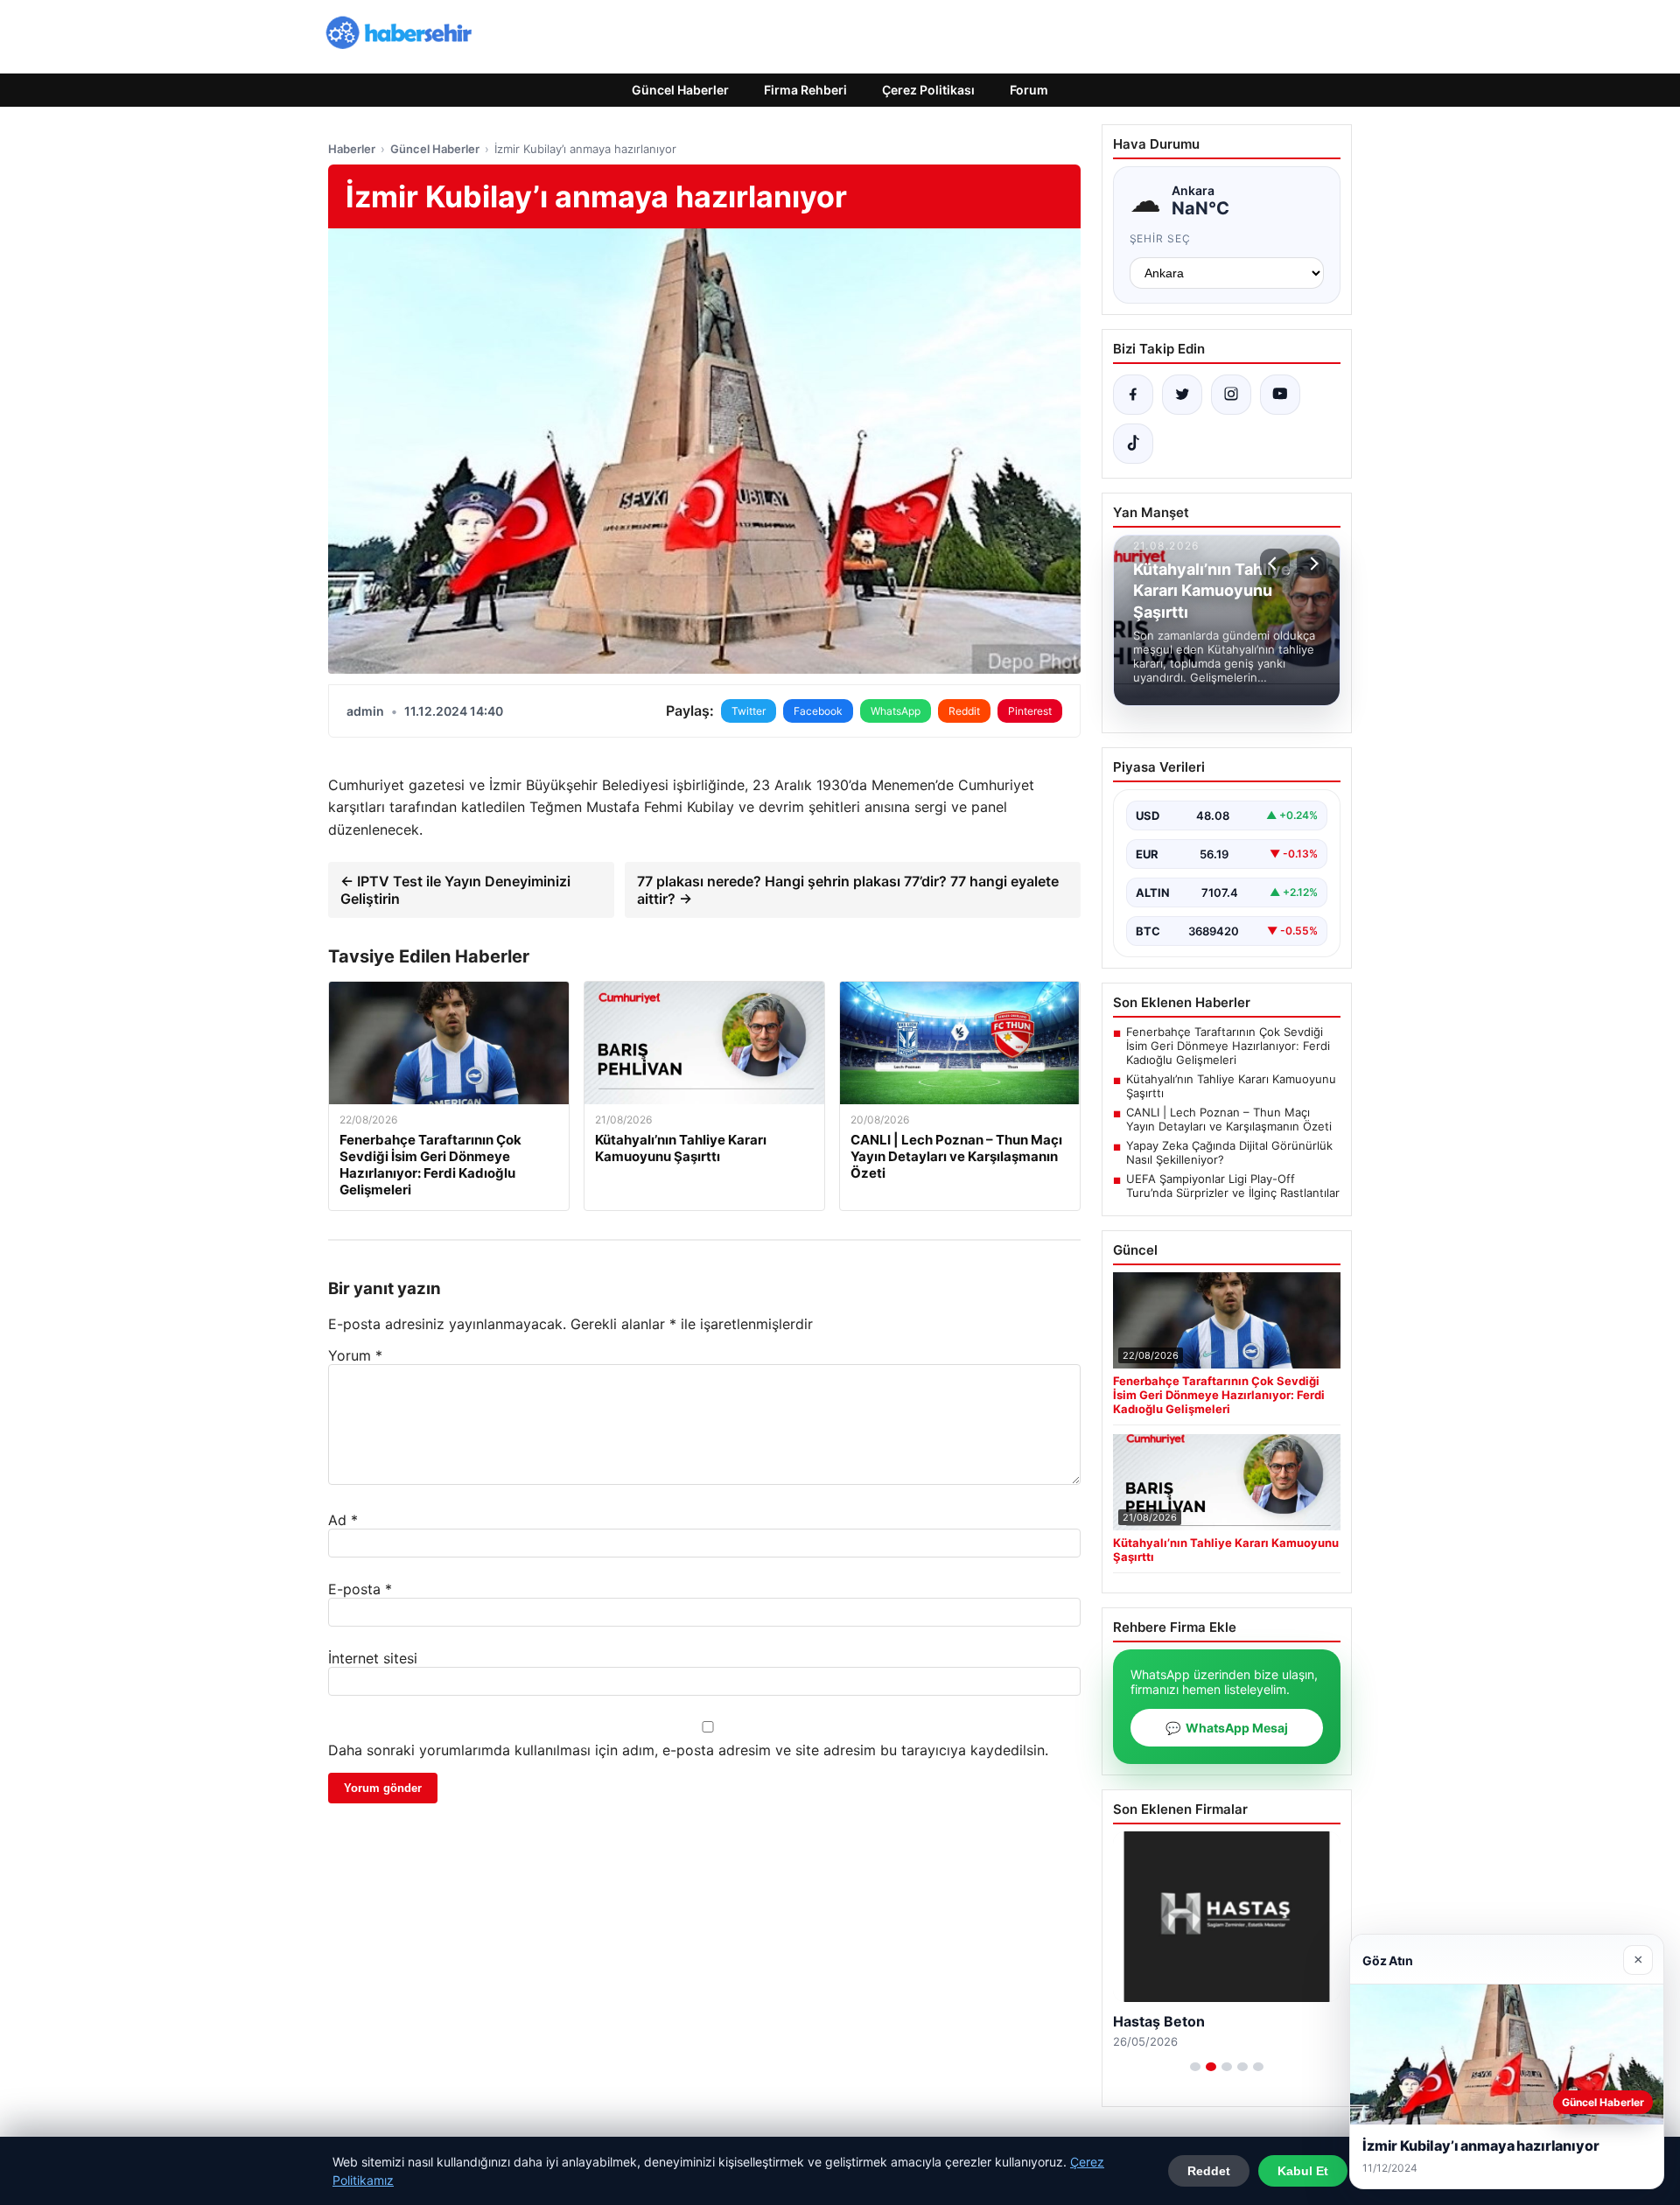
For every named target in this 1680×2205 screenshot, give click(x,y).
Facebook (818, 711)
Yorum (355, 1355)
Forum (1029, 90)
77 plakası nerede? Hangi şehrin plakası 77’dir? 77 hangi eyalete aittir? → (848, 890)
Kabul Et (1303, 2171)
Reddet (1209, 2171)
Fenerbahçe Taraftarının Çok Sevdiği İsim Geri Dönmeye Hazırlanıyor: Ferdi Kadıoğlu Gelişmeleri (1228, 1046)
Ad (343, 1520)
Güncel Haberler (680, 90)
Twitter (749, 711)
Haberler (352, 149)
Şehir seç (1161, 238)
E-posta (360, 1589)
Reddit (964, 711)
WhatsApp (896, 711)
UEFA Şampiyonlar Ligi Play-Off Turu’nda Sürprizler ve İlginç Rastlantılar (1233, 1186)
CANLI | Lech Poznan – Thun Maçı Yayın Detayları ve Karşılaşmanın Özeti (1229, 1119)
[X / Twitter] (1182, 395)
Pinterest (1030, 711)
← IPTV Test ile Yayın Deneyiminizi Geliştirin (455, 890)
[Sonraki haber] (1312, 563)
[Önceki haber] (1275, 563)
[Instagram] (1231, 395)
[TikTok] (1133, 444)
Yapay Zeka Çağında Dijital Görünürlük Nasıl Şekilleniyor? (1229, 1152)
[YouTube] (1280, 395)
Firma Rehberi (805, 90)
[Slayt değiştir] (1195, 2067)
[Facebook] (1133, 395)
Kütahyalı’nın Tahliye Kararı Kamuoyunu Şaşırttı (1231, 1086)
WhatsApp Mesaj (1227, 1728)
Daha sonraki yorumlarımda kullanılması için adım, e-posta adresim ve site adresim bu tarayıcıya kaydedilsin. (688, 1750)
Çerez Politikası (928, 90)
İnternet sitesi (373, 1658)
